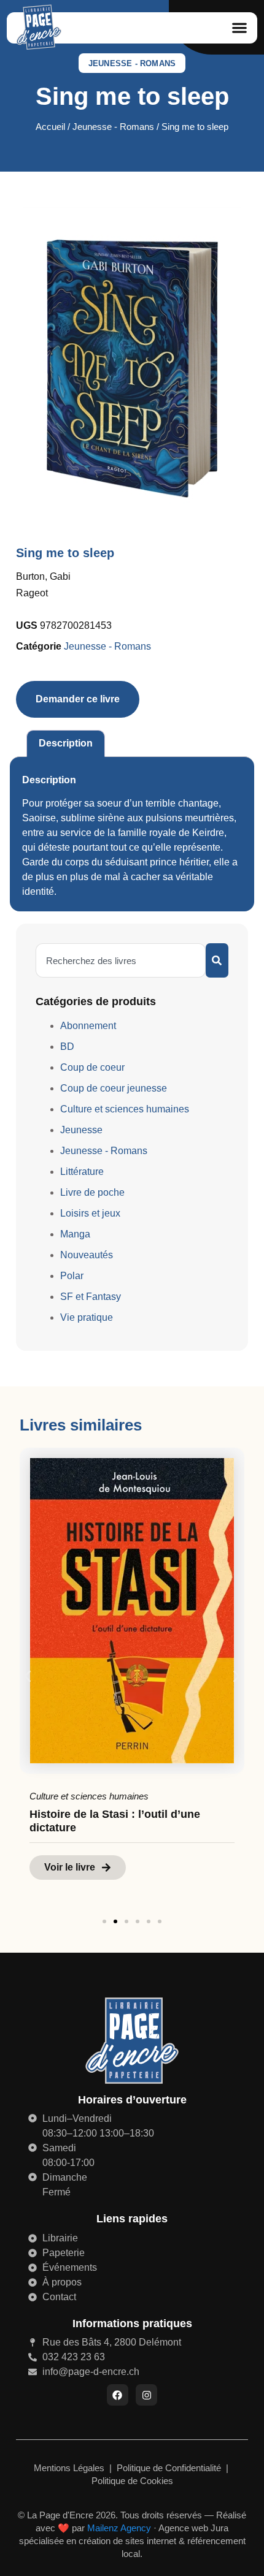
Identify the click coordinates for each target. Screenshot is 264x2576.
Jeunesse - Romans (132, 63)
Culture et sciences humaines (125, 1109)
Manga (75, 1234)
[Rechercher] (217, 960)
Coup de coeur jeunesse (114, 1088)
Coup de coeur (92, 1067)
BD (67, 1047)
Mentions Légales (70, 2468)
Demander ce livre (78, 699)
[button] (239, 28)
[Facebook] (118, 2395)
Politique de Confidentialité (170, 2468)
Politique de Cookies (132, 2481)
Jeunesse (81, 1130)
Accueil (50, 127)
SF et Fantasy (91, 1297)
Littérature (82, 1172)
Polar (72, 1276)
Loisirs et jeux (90, 1213)
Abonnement (88, 1026)
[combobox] (121, 960)
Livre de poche (92, 1192)
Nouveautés (87, 1255)
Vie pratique (87, 1317)
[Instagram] (146, 2395)
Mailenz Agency (119, 2528)
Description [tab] (66, 743)
